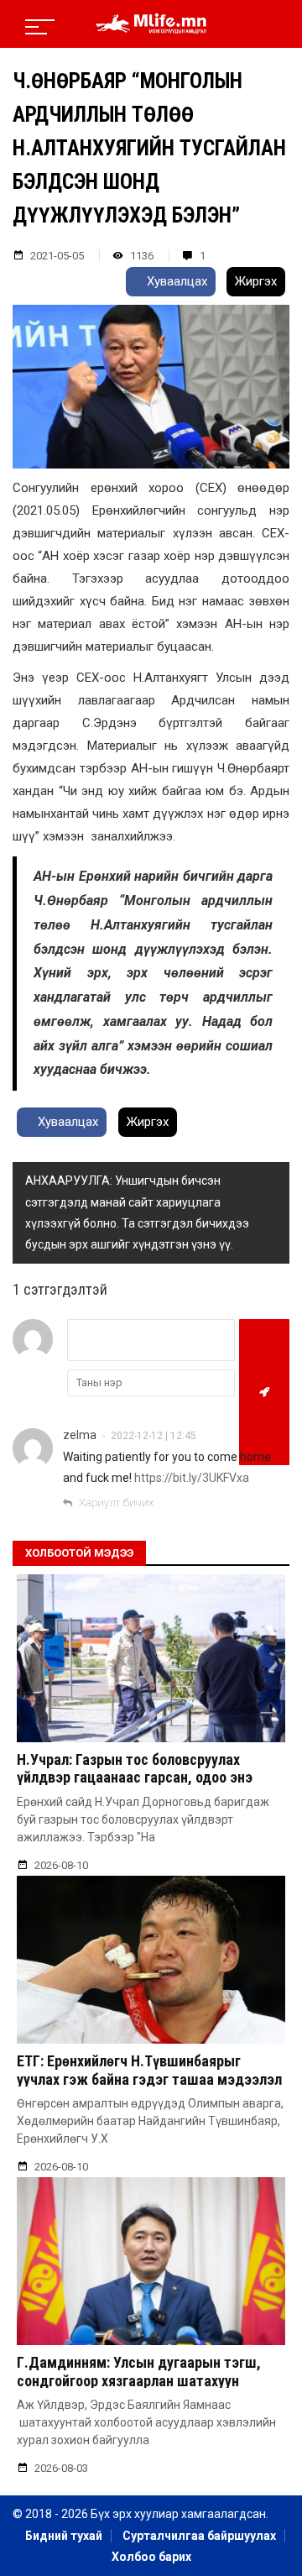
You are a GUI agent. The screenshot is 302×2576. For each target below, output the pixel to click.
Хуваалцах (175, 281)
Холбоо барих (151, 2557)
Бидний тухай (64, 2536)
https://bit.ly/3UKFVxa (192, 1478)
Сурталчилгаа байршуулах (199, 2536)
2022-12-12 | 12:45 (154, 1436)
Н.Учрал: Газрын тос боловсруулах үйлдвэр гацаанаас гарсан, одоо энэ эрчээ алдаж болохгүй (135, 1778)
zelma (80, 1435)
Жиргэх (256, 281)
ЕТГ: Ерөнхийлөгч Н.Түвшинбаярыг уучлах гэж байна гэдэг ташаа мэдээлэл (149, 2070)
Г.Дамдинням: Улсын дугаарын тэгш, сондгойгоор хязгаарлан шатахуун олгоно (139, 2380)
